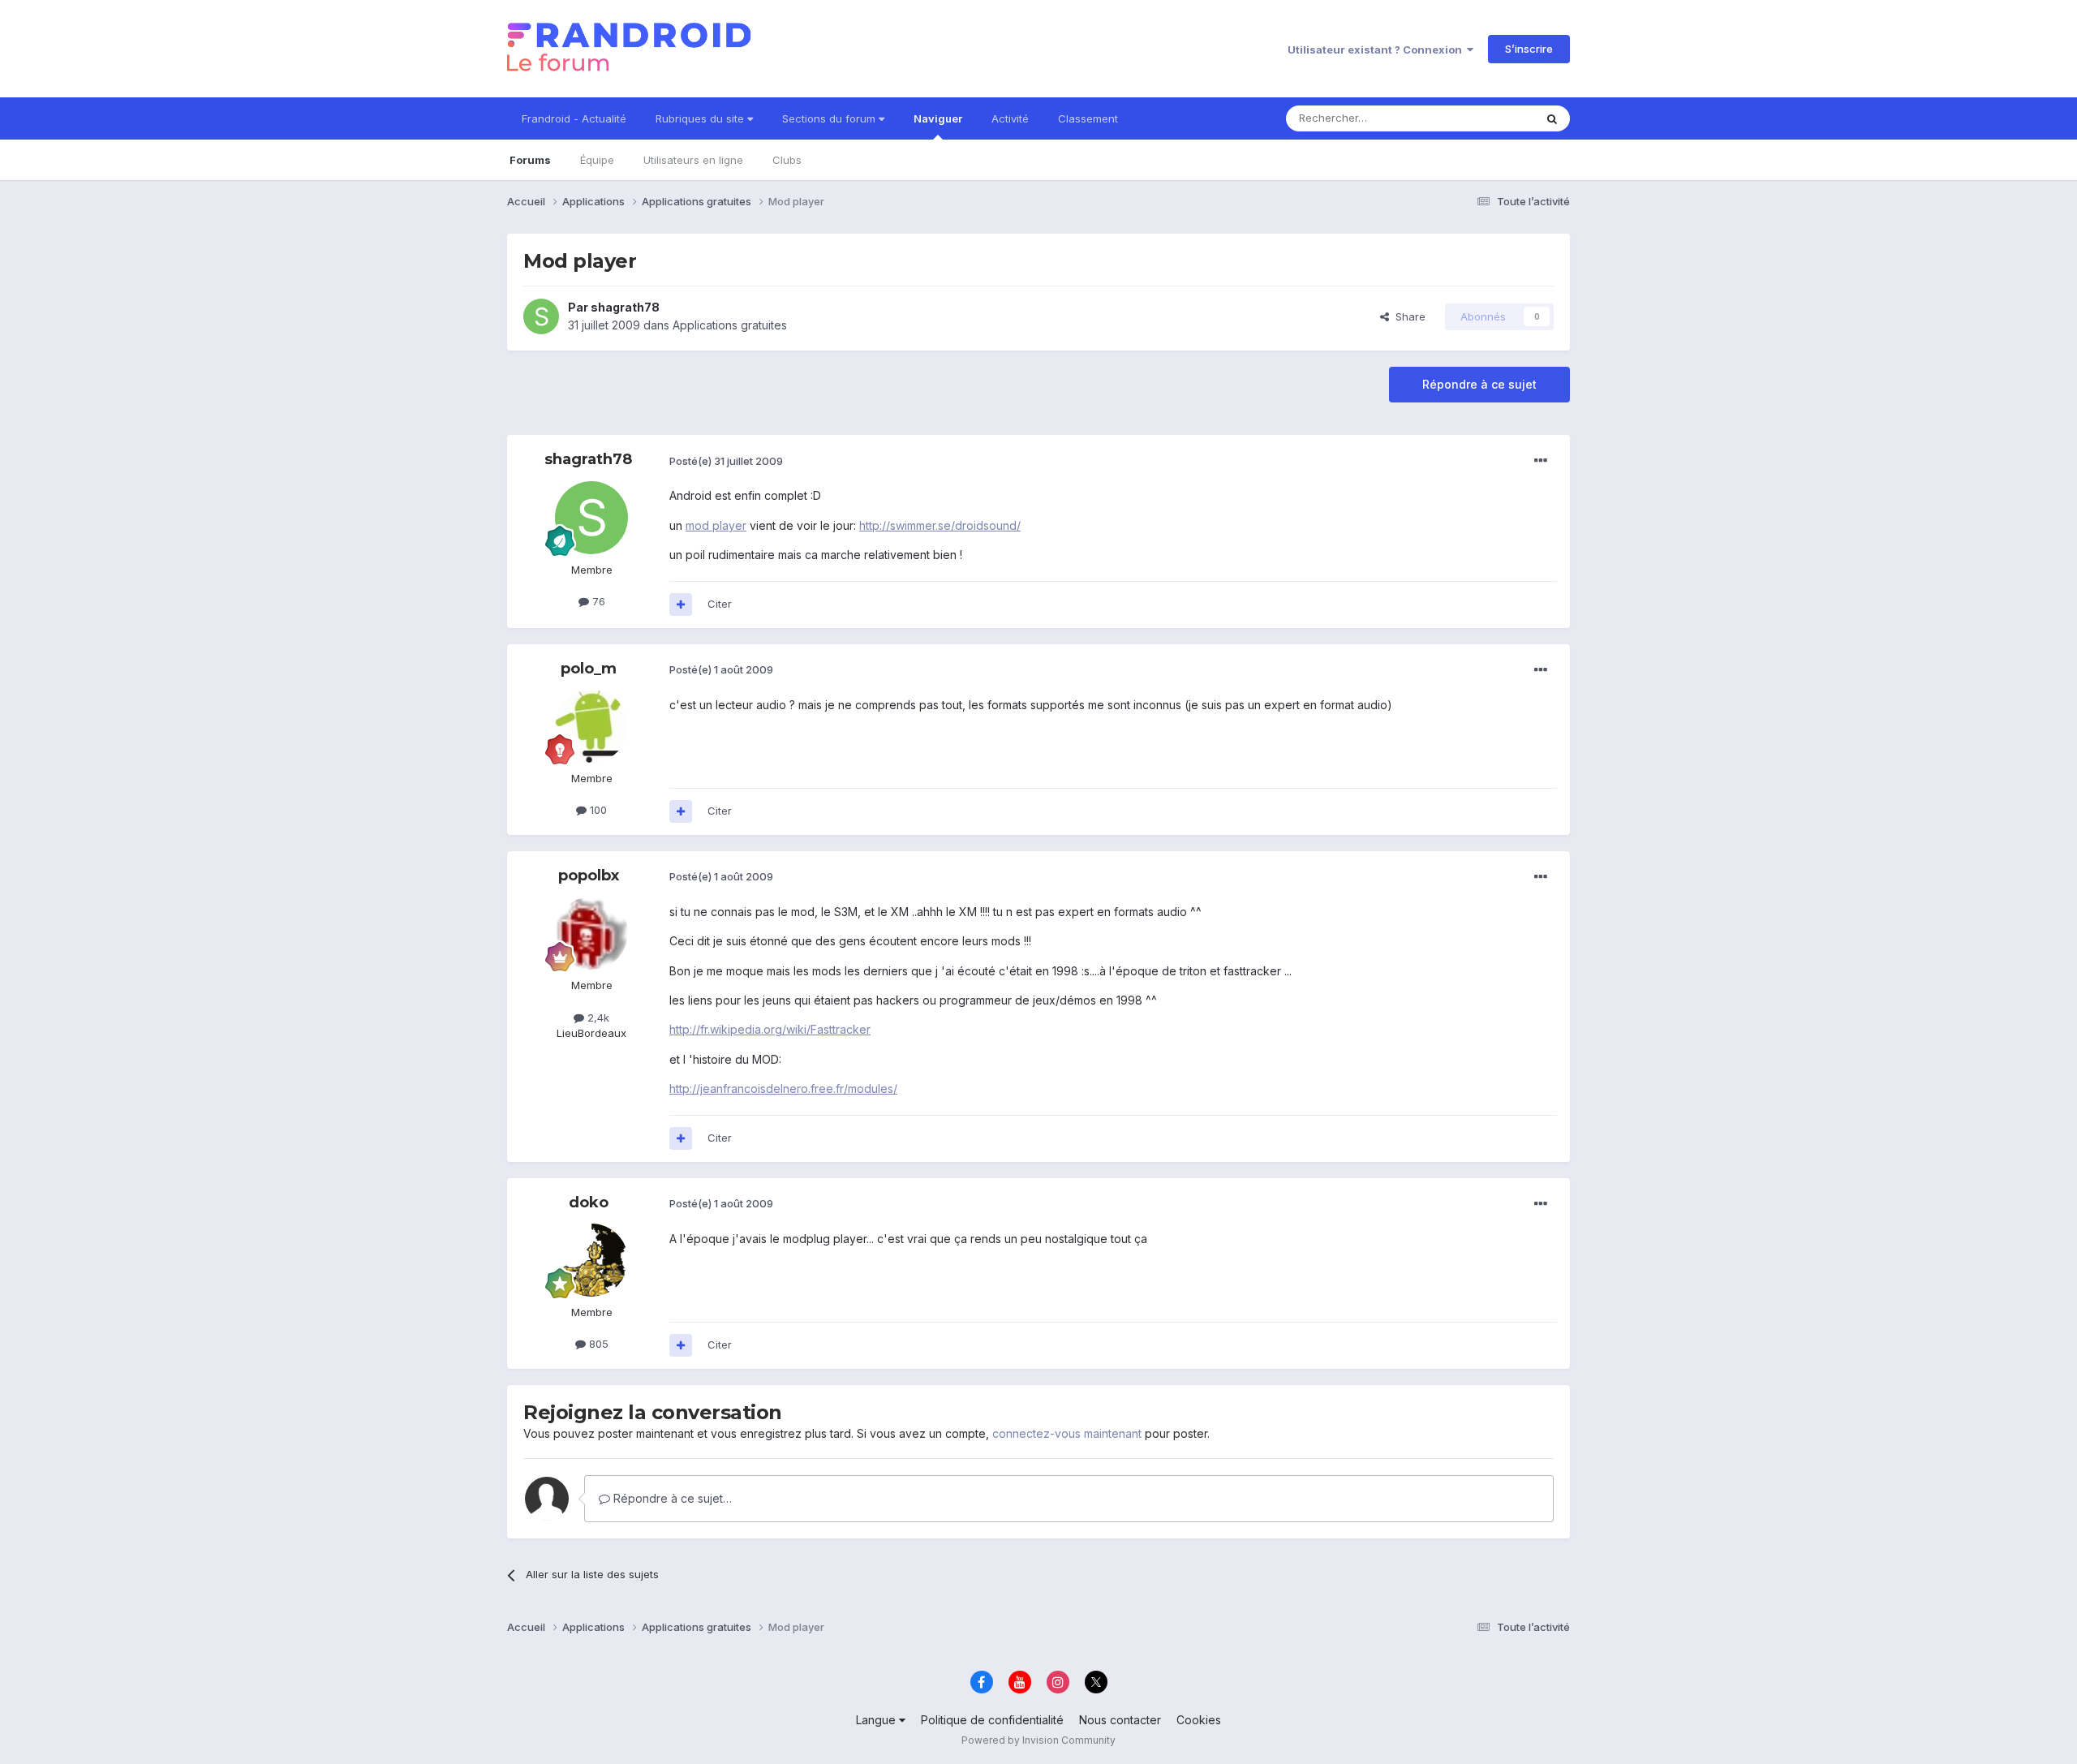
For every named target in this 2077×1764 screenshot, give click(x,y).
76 (597, 601)
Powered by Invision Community (1038, 1740)
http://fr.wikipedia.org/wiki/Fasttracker (770, 1029)
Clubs (787, 160)
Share (1407, 316)
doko (589, 1203)
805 (597, 1344)
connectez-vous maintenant (1067, 1433)
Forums (530, 160)
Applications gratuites (730, 325)
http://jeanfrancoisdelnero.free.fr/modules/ (783, 1089)
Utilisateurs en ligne (693, 160)
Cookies (1199, 1720)
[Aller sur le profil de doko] (591, 1260)
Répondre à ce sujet (1479, 384)
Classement (1088, 118)
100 (597, 810)
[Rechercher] (1552, 118)
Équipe (597, 160)
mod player (716, 525)
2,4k (597, 1018)
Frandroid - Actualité (574, 118)
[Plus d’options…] (1541, 461)
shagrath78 (625, 307)
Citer (720, 604)
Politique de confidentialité (992, 1720)
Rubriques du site (701, 118)
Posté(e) (726, 461)
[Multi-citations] (681, 604)
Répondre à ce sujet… (671, 1498)
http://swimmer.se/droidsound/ (940, 525)
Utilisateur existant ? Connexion (1377, 49)
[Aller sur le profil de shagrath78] (541, 316)
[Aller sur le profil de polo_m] (591, 726)
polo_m (589, 669)
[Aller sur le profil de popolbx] (591, 933)
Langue (877, 1720)
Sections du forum (830, 118)
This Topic (1487, 118)
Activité (1010, 118)
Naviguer (938, 118)
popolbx (589, 876)
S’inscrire (1529, 49)
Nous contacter (1120, 1720)
